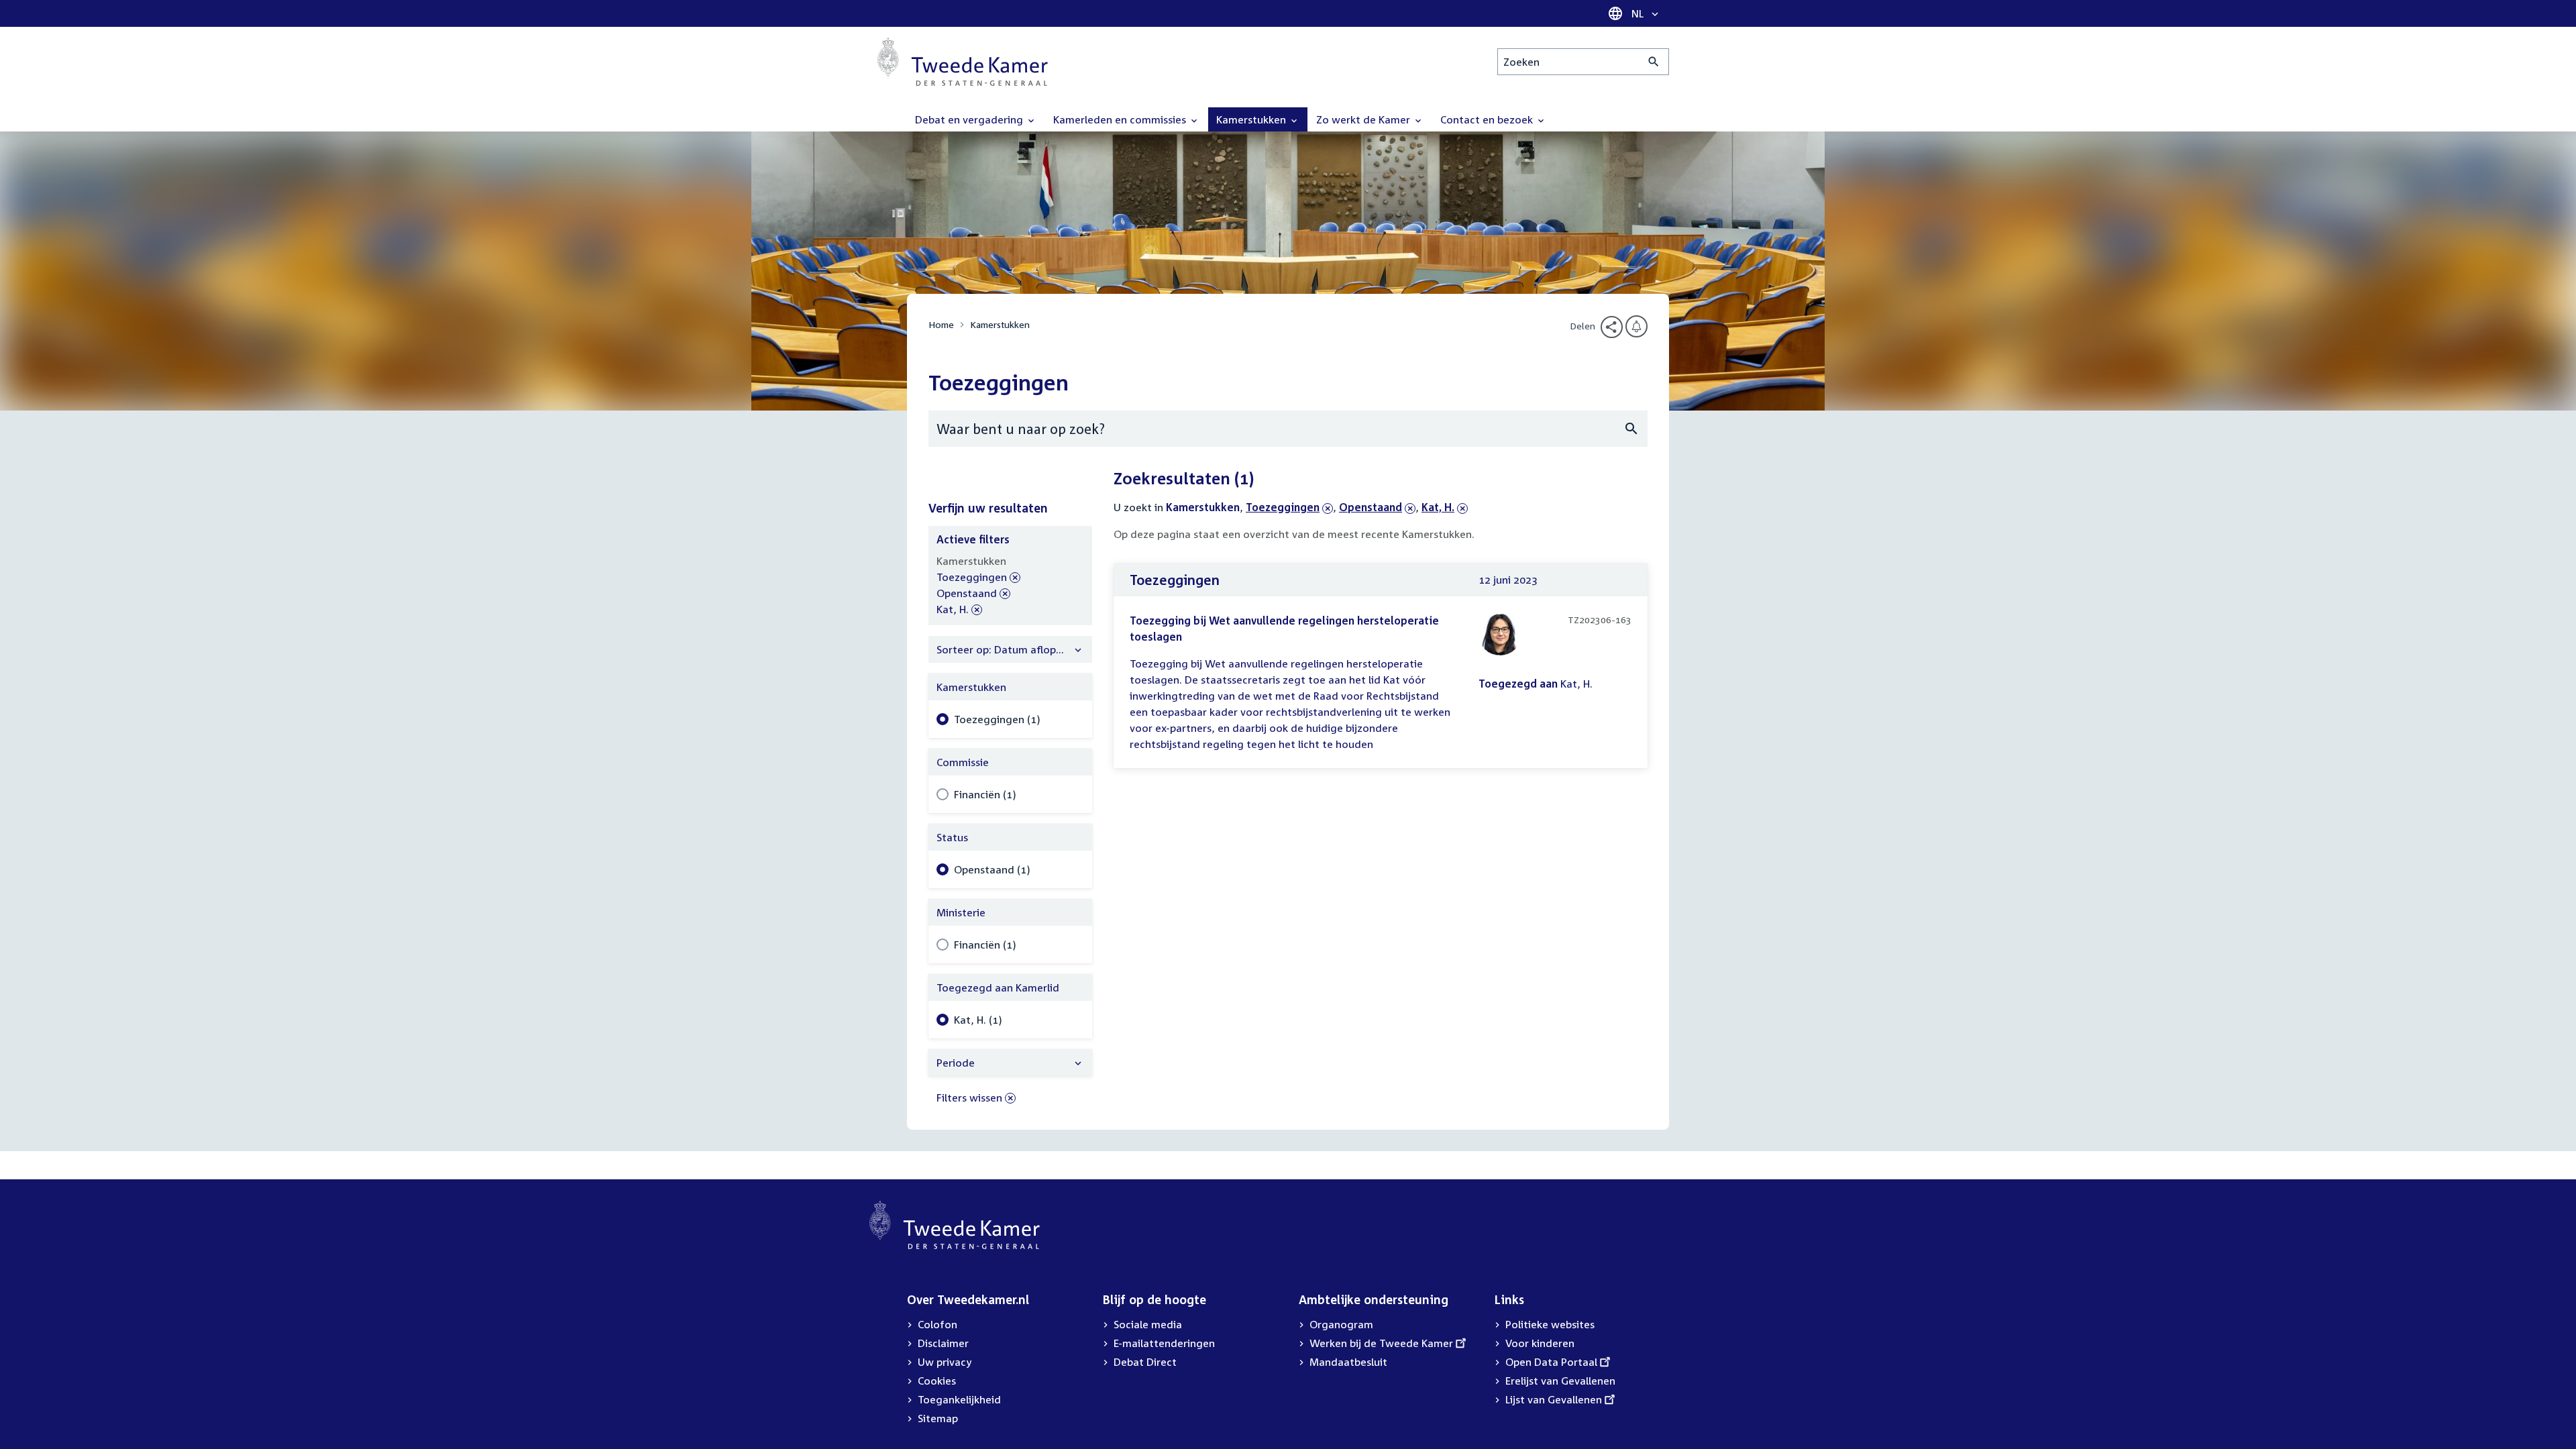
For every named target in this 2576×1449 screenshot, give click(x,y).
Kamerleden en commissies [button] (1121, 119)
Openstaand (1371, 507)
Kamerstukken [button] (1252, 119)
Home (941, 324)
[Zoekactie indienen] (1654, 62)
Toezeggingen (1283, 507)
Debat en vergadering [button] (970, 119)
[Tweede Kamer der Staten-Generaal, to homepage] (963, 62)
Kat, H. (1445, 507)
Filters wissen (969, 1097)
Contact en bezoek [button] (1488, 119)
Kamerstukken (1000, 324)
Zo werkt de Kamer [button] (1364, 119)
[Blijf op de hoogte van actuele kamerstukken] (1636, 326)
